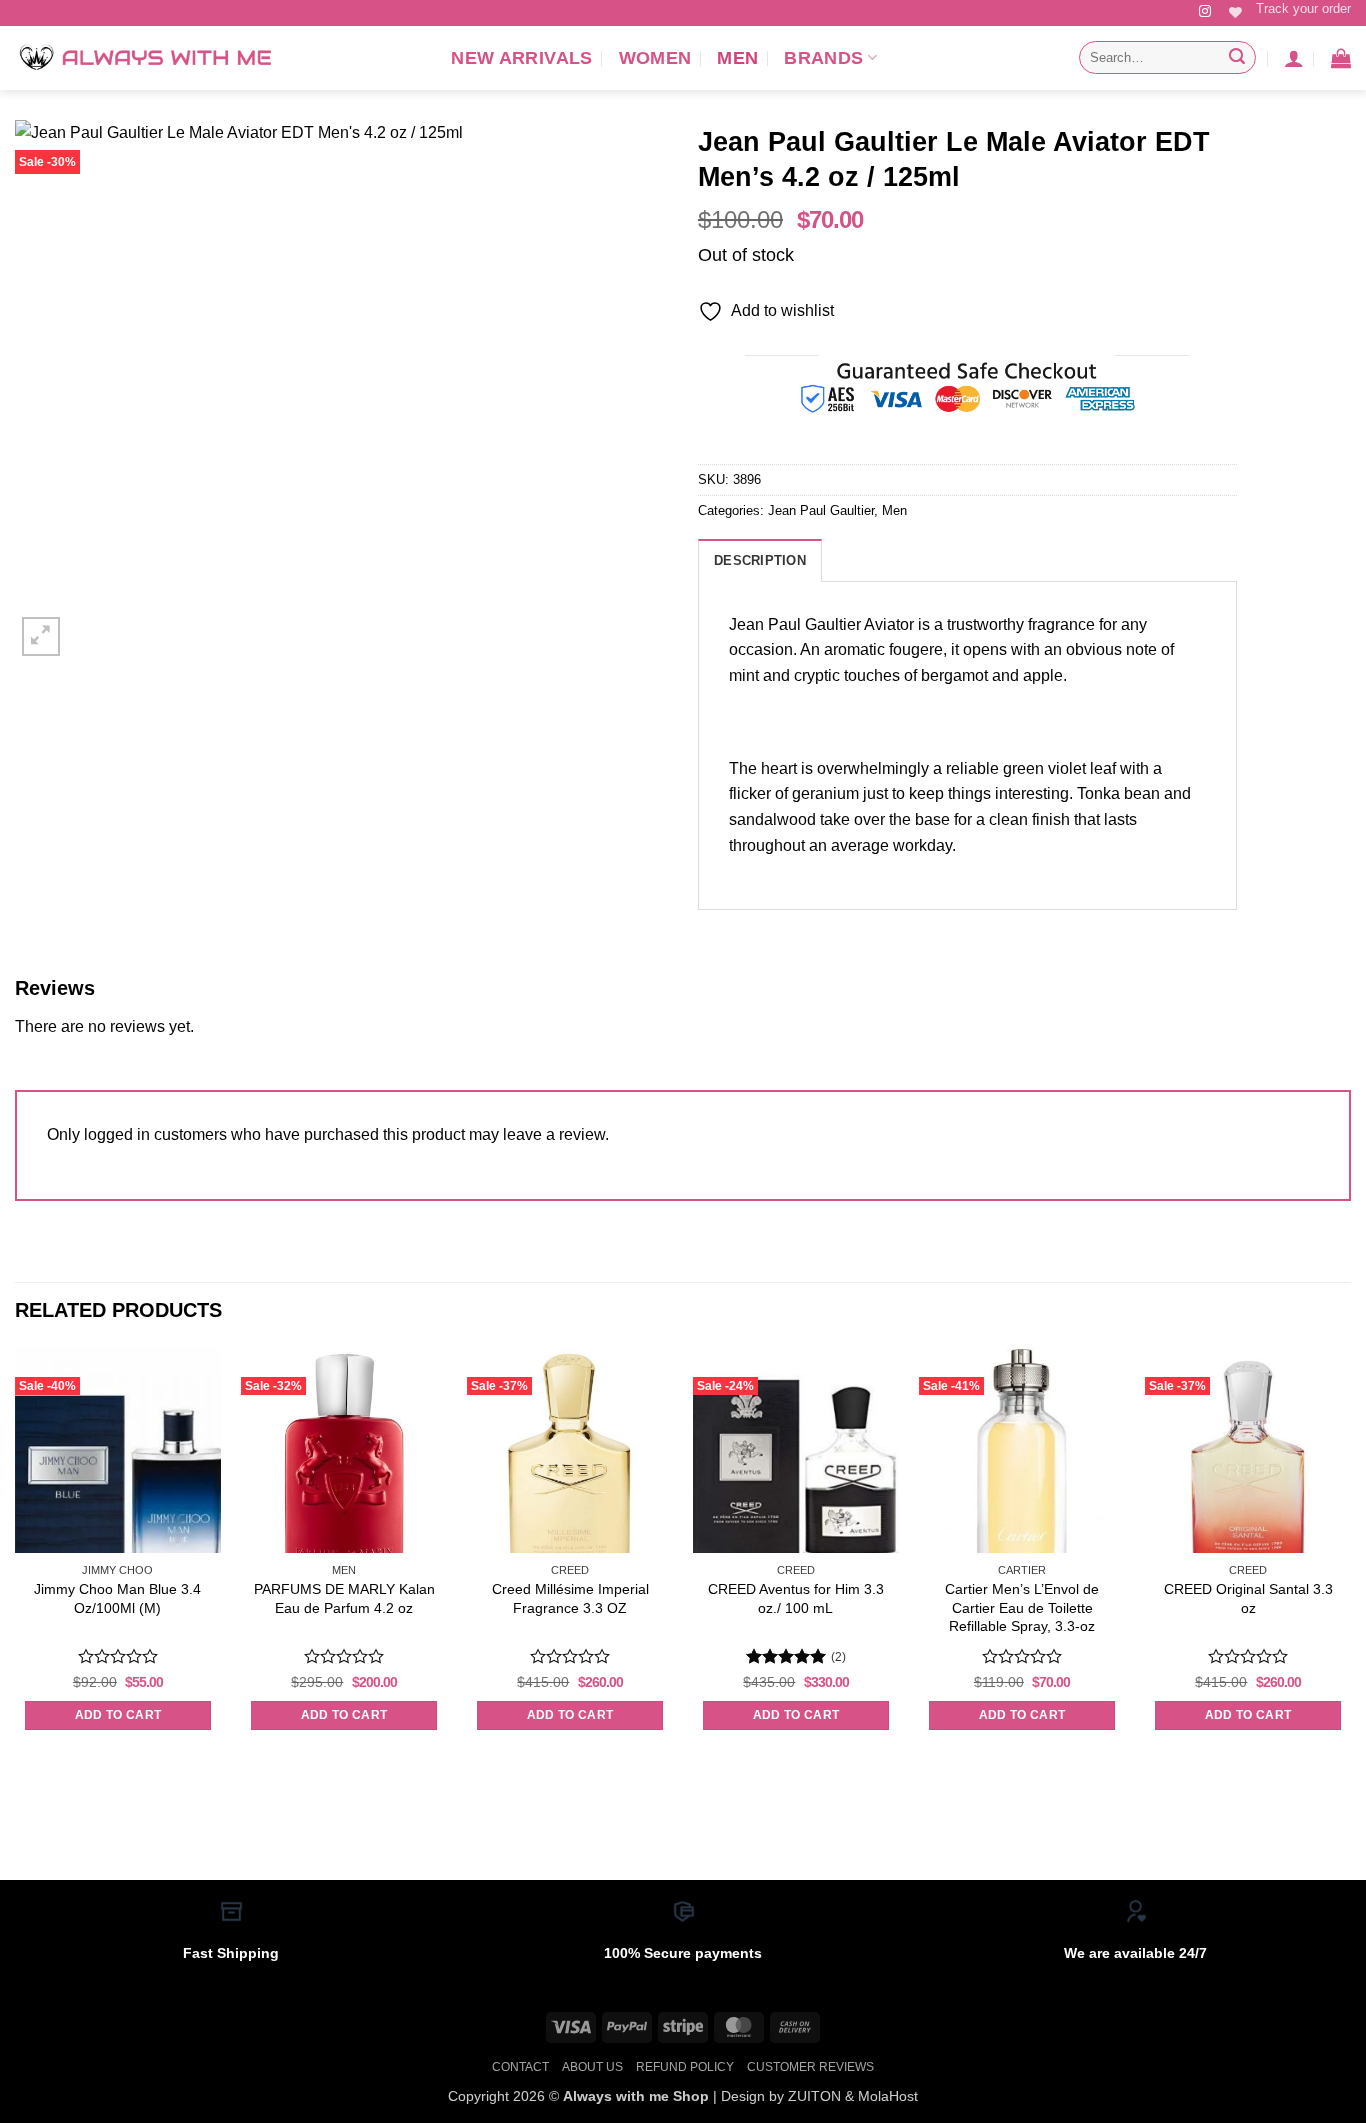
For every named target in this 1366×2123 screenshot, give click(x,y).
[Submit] (1237, 58)
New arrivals (521, 58)
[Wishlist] (1235, 12)
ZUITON (814, 2096)
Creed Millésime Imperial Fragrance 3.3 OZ (570, 1598)
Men (737, 58)
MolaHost (888, 2096)
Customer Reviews (810, 2067)
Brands (823, 58)
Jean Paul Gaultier (821, 510)
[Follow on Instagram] (1205, 12)
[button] (1294, 58)
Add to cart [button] (118, 1715)
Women (655, 58)
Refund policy (685, 2067)
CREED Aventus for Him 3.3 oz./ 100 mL (796, 1598)
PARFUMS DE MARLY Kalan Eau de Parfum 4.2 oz (344, 1598)
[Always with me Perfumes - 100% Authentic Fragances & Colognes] (145, 57)
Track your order (1303, 8)
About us (592, 2067)
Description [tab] (760, 560)
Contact (520, 2067)
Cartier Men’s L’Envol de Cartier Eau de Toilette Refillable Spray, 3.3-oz (1022, 1607)
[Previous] (16, 1557)
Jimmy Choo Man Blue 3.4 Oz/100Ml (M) (117, 1598)
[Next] (1350, 1557)
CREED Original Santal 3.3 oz (1248, 1598)
